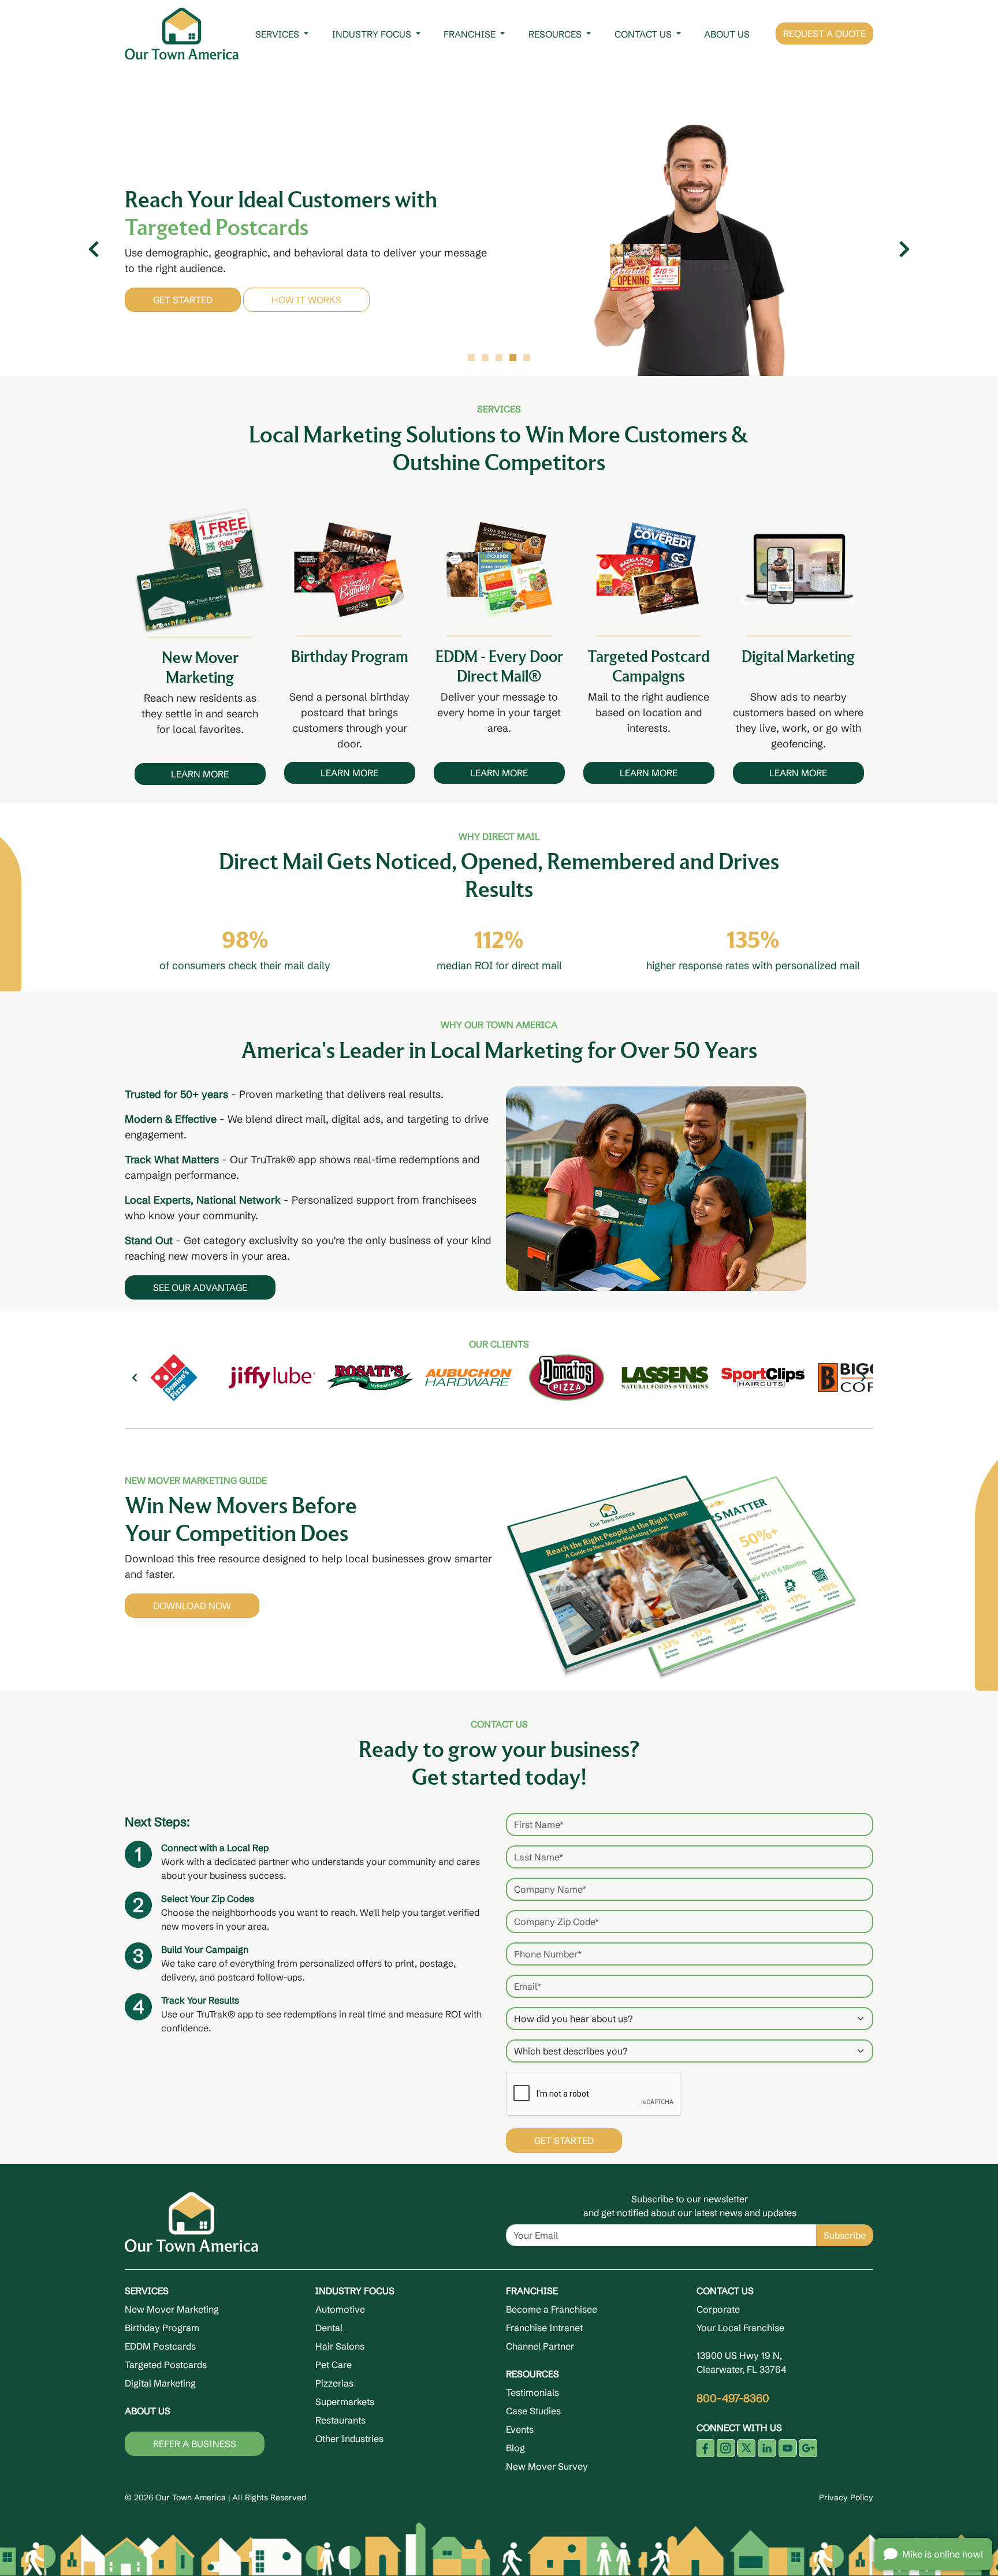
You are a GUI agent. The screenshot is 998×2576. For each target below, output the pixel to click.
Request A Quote (824, 33)
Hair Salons (340, 2346)
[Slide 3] (499, 358)
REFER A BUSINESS (195, 2444)
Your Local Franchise (740, 2328)
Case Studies (533, 2411)
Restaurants (340, 2420)
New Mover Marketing (172, 2309)
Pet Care (334, 2365)
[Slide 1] (471, 358)
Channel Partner (540, 2346)
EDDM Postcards (160, 2346)
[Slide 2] (485, 358)
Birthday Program (162, 2328)
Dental (329, 2328)
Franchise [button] (471, 34)
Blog (515, 2448)
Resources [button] (556, 34)
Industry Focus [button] (373, 34)
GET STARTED (183, 300)
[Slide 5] (527, 358)
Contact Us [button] (644, 34)
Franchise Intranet (544, 2328)
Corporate (718, 2309)
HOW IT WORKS (306, 300)
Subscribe (845, 2235)
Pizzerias (334, 2383)
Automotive (340, 2309)
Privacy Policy (846, 2497)
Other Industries (349, 2439)
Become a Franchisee (552, 2309)
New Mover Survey (547, 2466)
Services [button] (278, 34)
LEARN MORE (200, 774)
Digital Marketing (160, 2383)
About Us (727, 34)
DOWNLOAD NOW (192, 1606)
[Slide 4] (513, 358)
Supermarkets (345, 2402)
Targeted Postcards (166, 2365)
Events (520, 2429)
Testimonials (532, 2392)
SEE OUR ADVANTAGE (200, 1287)
